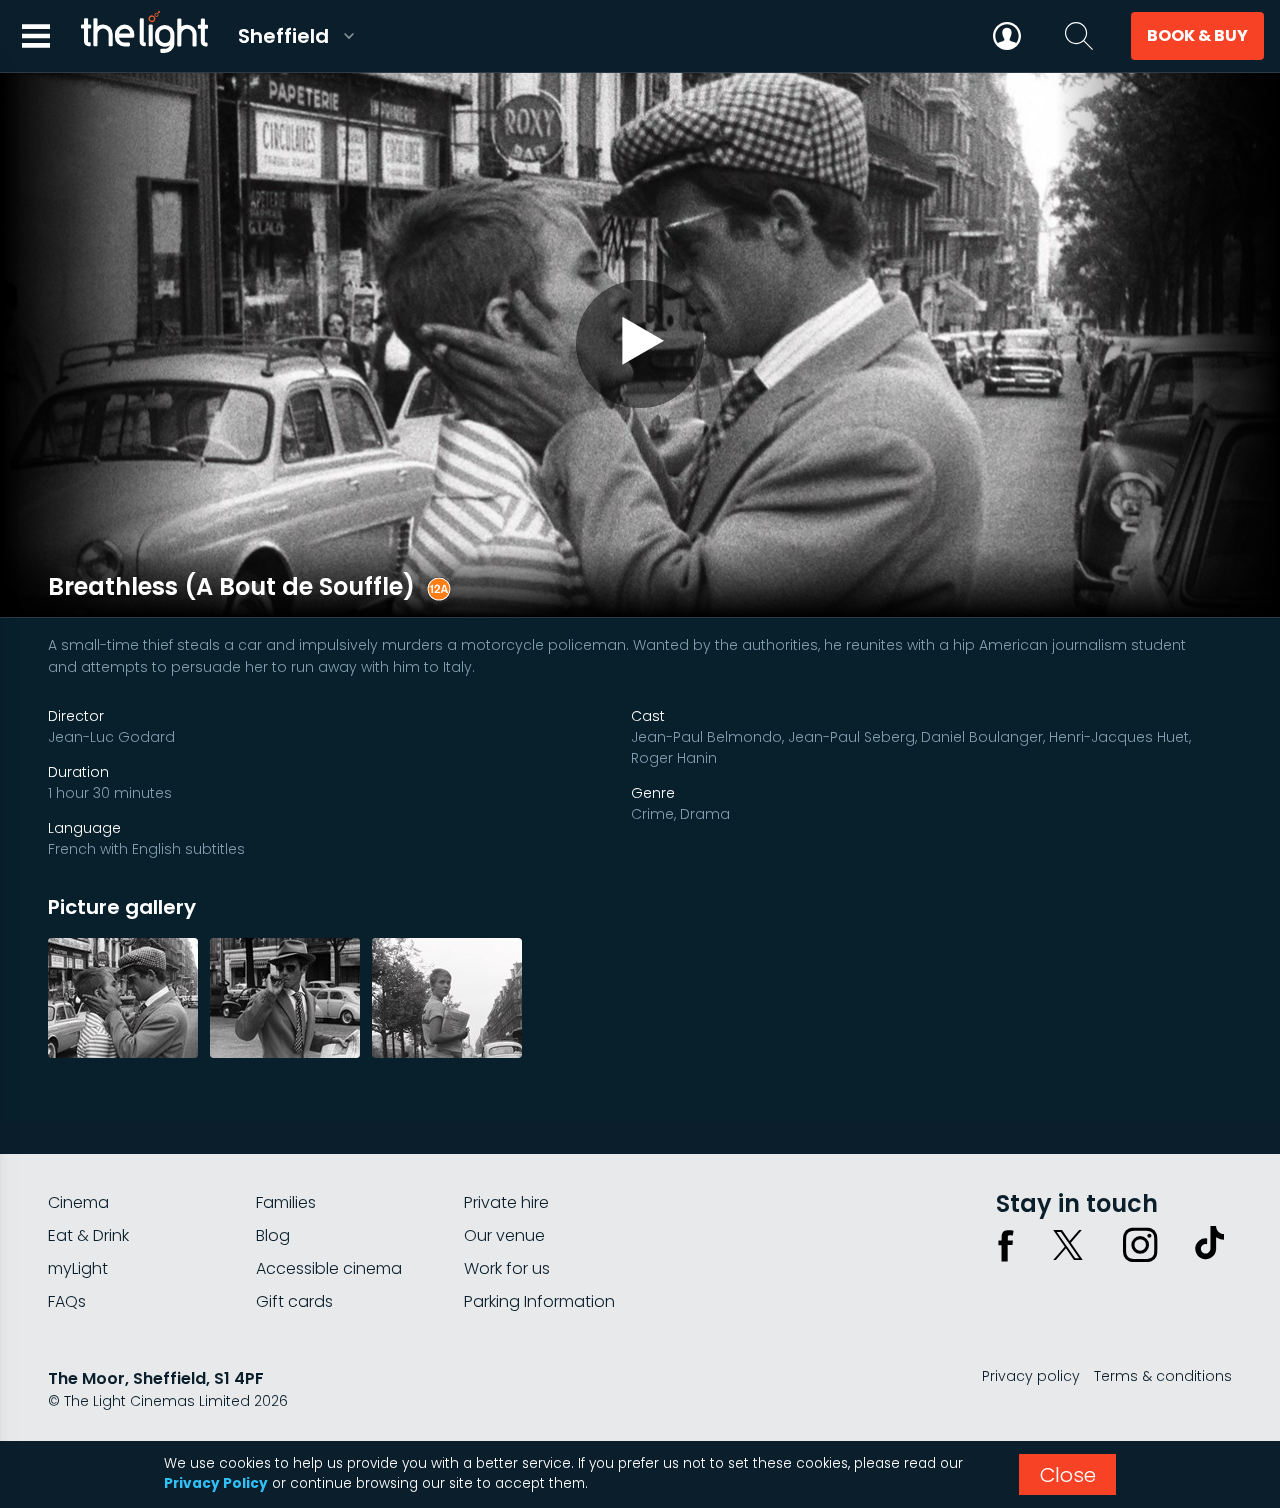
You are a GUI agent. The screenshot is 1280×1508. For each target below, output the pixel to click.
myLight (78, 1268)
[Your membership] (1007, 36)
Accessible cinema (329, 1268)
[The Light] (144, 36)
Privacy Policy (216, 1483)
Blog (273, 1235)
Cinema (78, 1202)
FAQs (67, 1301)
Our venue (504, 1235)
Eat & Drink (88, 1235)
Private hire (506, 1202)
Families (286, 1202)
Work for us (507, 1268)
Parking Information (539, 1301)
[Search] (1079, 36)
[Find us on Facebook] (1006, 1245)
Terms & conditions (1163, 1376)
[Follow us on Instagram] (1140, 1245)
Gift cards (294, 1301)
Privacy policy (1031, 1376)
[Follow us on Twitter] (1068, 1245)
